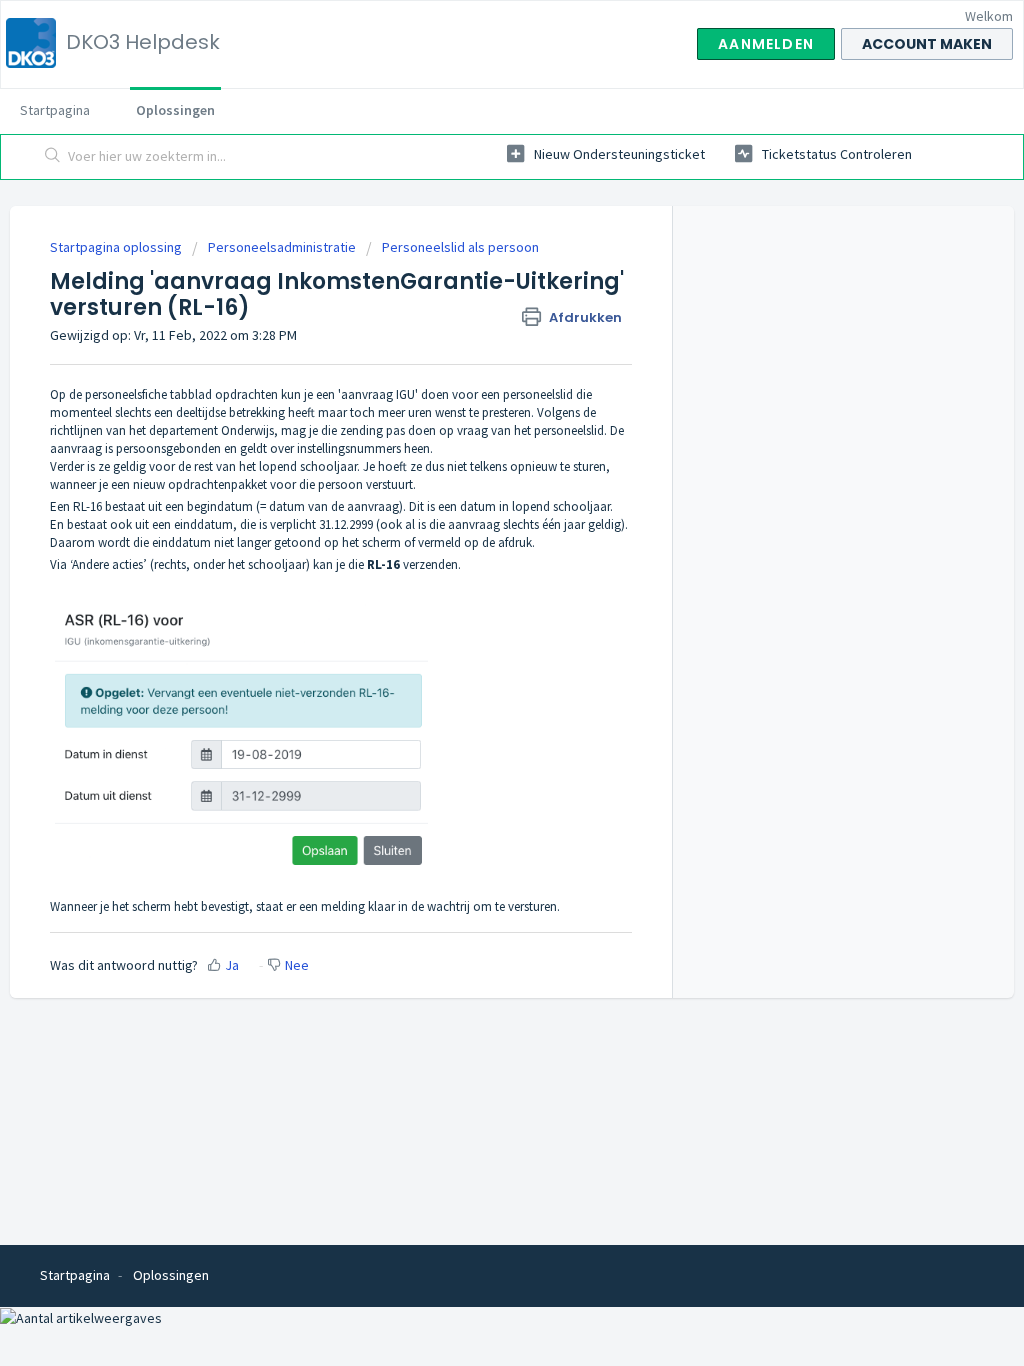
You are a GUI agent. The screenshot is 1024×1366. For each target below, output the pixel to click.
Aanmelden (766, 44)
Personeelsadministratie (282, 247)
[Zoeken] (53, 157)
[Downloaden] (475, 425)
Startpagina (55, 110)
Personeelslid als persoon (460, 247)
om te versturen (515, 906)
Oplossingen (175, 110)
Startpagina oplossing (117, 247)
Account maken (927, 44)
